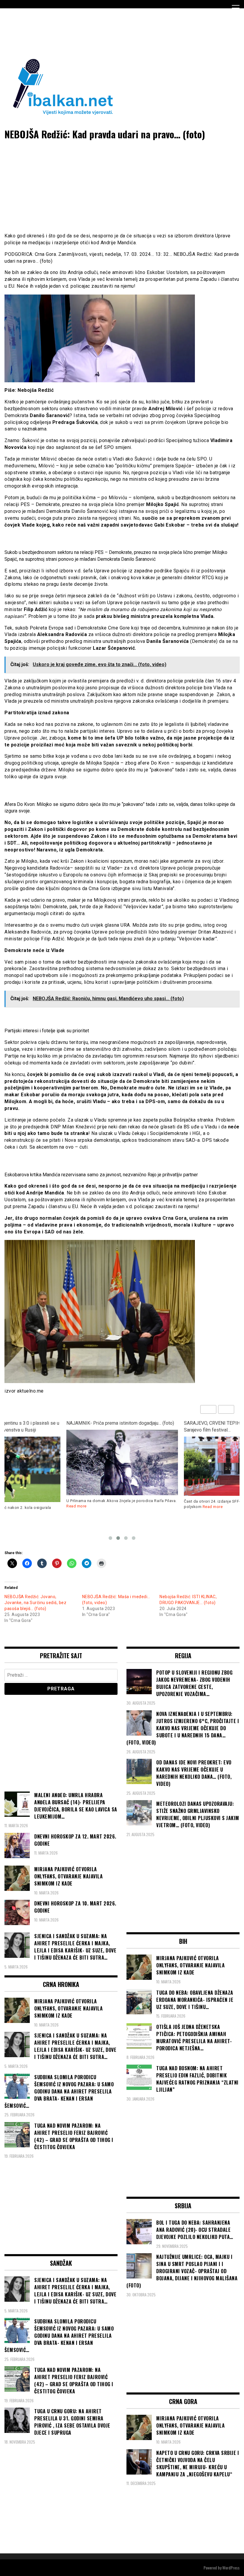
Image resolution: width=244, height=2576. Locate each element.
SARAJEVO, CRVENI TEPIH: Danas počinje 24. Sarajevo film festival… (114, 1426)
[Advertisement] (113, 32)
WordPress (231, 2568)
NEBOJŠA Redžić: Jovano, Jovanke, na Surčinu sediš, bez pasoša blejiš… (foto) (35, 1603)
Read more (95, 1507)
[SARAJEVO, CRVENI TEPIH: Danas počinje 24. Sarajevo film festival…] (122, 1466)
